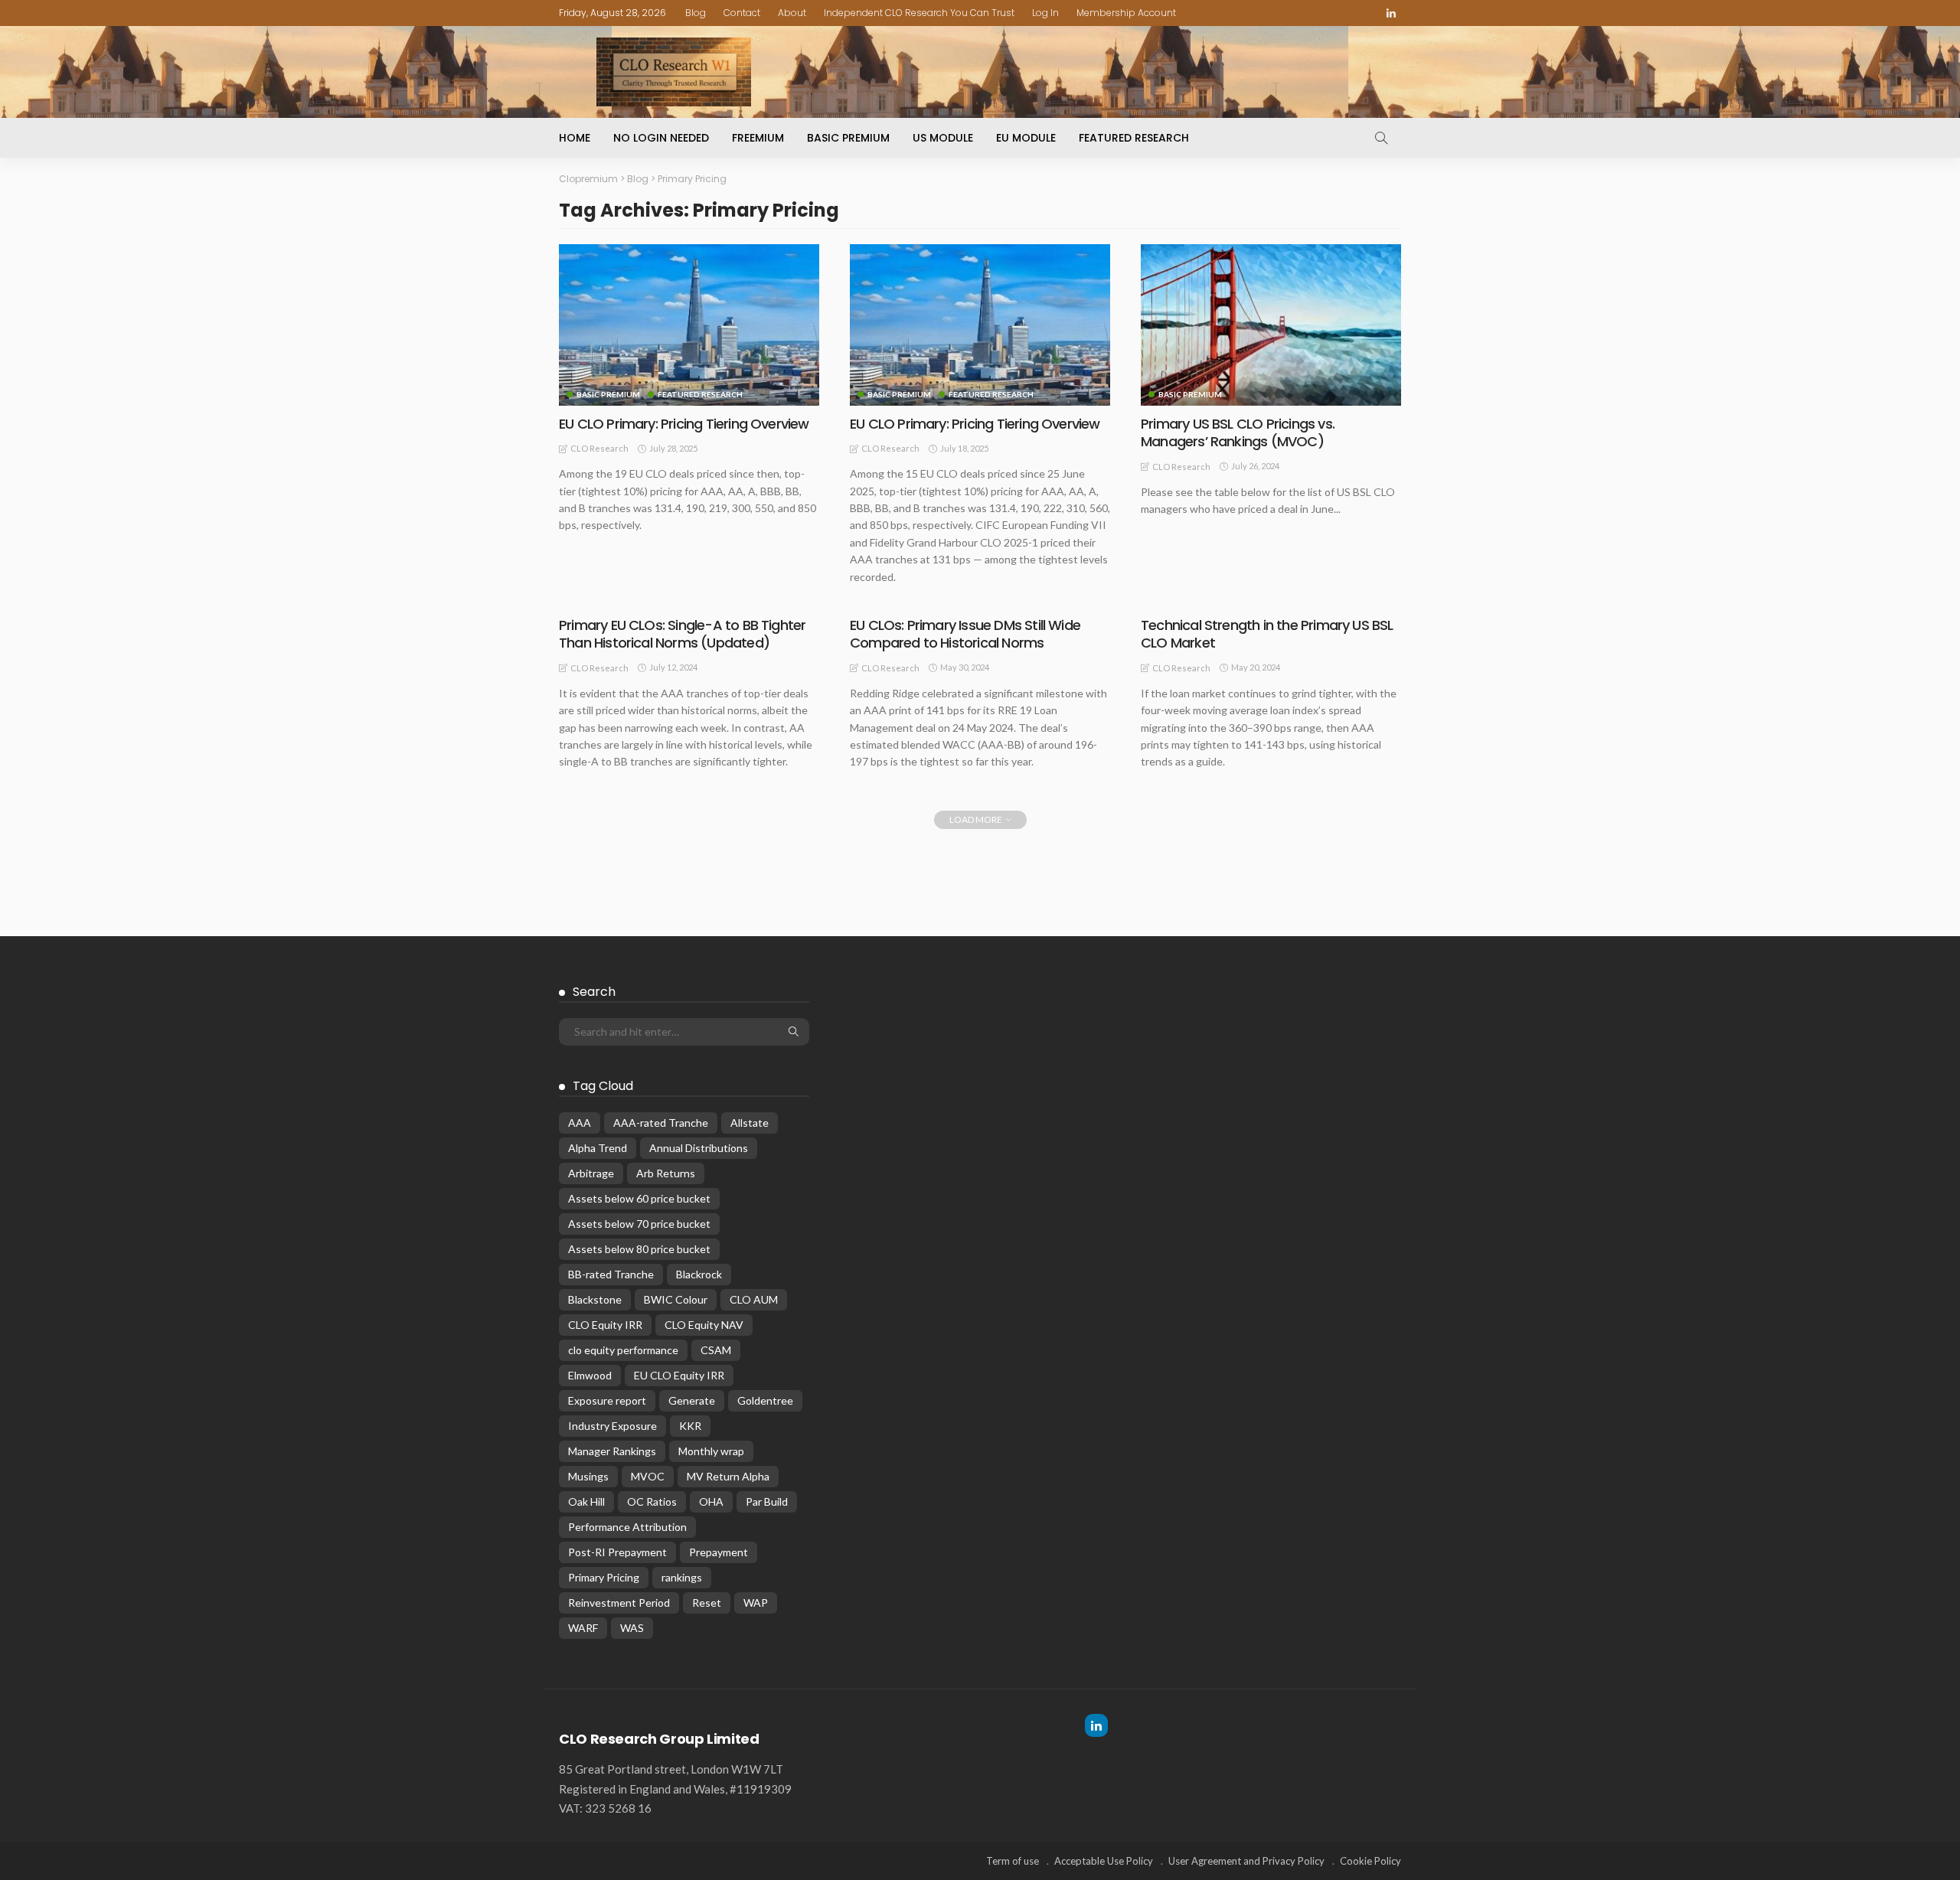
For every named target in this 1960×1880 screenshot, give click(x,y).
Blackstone (595, 1299)
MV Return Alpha (728, 1476)
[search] (1381, 138)
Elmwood (590, 1375)
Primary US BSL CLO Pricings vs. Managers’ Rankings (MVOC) (1238, 432)
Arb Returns (666, 1173)
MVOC (648, 1476)
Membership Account (1126, 13)
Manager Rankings (612, 1451)
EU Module (1026, 138)
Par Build (767, 1501)
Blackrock (699, 1274)
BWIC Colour (676, 1299)
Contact (742, 13)
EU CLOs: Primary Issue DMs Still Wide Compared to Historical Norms (965, 634)
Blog (696, 13)
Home (575, 138)
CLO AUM (754, 1299)
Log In (1045, 13)
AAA (580, 1123)
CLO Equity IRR (605, 1325)
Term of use (1013, 1861)
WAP (756, 1603)
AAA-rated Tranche (661, 1123)
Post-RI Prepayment (617, 1552)
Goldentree (765, 1400)
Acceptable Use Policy (1104, 1861)
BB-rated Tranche (611, 1274)
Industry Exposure (612, 1426)
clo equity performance (623, 1350)
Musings (588, 1476)
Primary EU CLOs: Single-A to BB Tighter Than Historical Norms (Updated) (682, 634)
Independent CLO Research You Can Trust (919, 13)
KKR (690, 1426)
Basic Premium (848, 138)
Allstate (750, 1123)
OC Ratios (652, 1501)
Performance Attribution (627, 1527)
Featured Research (1134, 138)
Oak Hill (586, 1501)
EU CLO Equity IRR (679, 1375)
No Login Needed (661, 138)
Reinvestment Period (619, 1603)
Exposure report (607, 1400)
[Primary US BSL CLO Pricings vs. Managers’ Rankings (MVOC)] (1271, 325)
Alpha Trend (598, 1148)
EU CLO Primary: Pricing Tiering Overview (684, 424)
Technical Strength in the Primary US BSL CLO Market (1267, 634)
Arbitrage (591, 1173)
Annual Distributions (699, 1148)
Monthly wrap (711, 1451)
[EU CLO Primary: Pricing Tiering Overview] (689, 325)
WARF (583, 1628)
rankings (682, 1577)
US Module (943, 138)
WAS (632, 1628)
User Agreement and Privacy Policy (1246, 1861)
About (792, 13)
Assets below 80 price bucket (639, 1249)
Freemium (758, 138)
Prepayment (719, 1552)
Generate (692, 1400)
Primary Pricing (604, 1577)
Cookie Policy (1370, 1861)
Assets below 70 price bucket (639, 1224)
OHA (711, 1501)
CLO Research (599, 448)
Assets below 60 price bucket (639, 1198)
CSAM (716, 1350)
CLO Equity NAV (704, 1325)
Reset (707, 1603)
